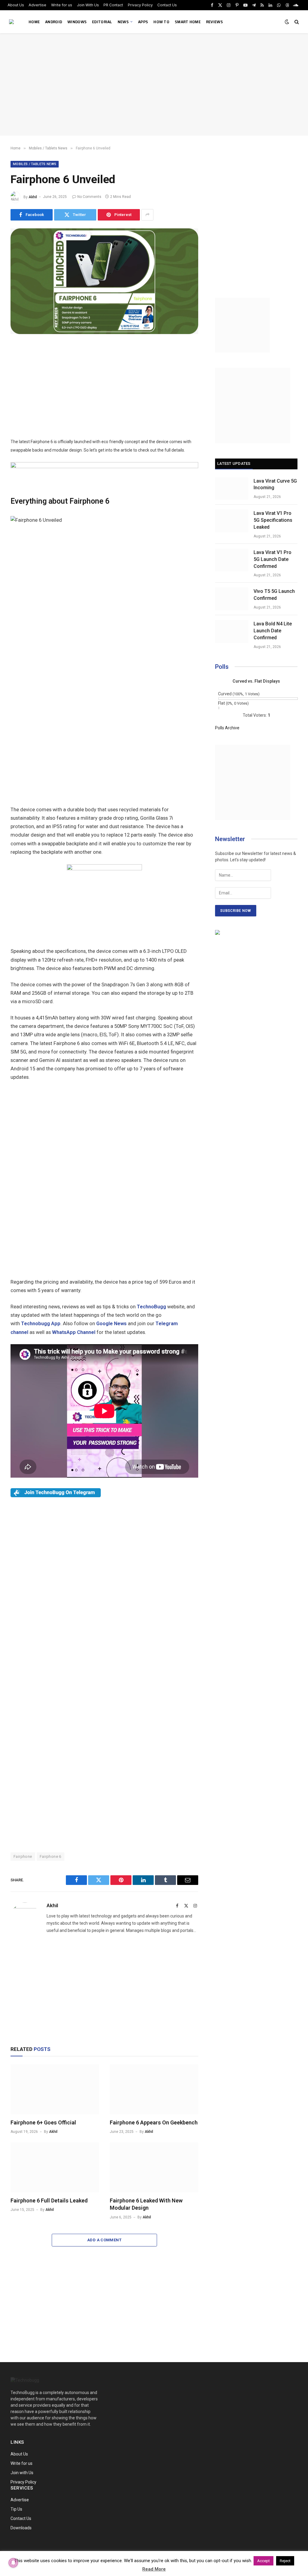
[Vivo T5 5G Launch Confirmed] (232, 599)
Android (54, 22)
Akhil (33, 197)
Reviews (214, 22)
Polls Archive (227, 728)
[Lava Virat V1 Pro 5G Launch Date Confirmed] (232, 560)
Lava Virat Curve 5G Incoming (275, 484)
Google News (111, 1324)
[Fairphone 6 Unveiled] (104, 333)
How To (161, 22)
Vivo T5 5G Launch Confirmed (274, 595)
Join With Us (88, 5)
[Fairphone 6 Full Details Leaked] (55, 2167)
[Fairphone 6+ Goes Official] (55, 2089)
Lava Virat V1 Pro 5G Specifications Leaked (273, 520)
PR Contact (113, 5)
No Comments (89, 197)
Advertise (37, 5)
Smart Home (188, 22)
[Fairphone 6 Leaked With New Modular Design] (154, 2167)
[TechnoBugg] (12, 22)
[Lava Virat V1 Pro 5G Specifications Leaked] (232, 521)
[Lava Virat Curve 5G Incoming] (232, 489)
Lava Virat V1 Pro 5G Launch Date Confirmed (273, 559)
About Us (16, 5)
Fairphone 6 (51, 1856)
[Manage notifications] (13, 2563)
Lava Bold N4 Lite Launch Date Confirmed (273, 631)
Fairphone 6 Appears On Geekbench (154, 2122)
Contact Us (167, 5)
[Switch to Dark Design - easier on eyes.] (287, 22)
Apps (143, 22)
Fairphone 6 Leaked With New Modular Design (146, 2204)
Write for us (62, 5)
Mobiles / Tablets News (35, 164)
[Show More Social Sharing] (147, 215)
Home (34, 22)
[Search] (296, 22)
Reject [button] (285, 2561)
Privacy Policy (140, 5)
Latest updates (234, 463)
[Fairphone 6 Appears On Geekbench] (154, 2089)
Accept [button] (263, 2561)
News (123, 22)
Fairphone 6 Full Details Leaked (49, 2200)
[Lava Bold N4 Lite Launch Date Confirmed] (232, 631)
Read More (154, 2569)
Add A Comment (104, 2240)
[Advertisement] (154, 84)
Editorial (102, 22)
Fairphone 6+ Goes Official (43, 2122)
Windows (77, 22)
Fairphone (23, 1856)
